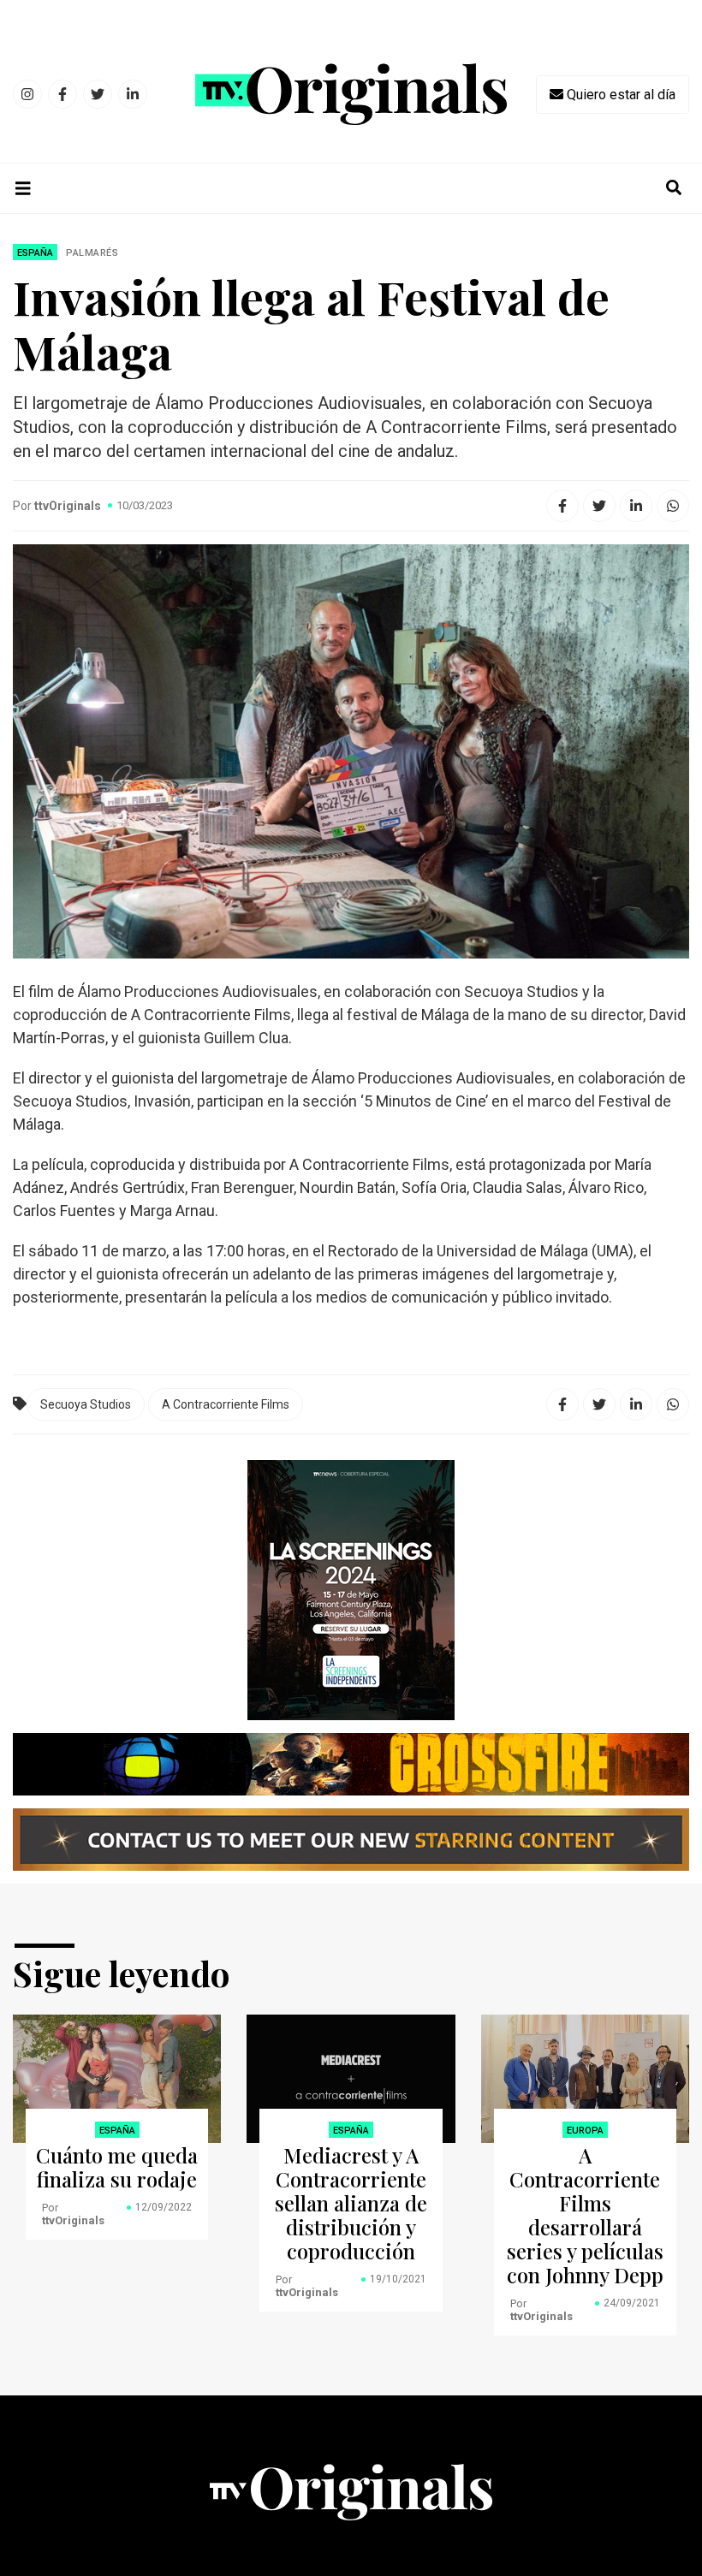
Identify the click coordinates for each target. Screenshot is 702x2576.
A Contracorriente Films (226, 1404)
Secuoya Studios (86, 1404)
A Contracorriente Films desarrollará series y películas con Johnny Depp (585, 2215)
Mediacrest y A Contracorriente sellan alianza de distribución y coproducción (351, 2203)
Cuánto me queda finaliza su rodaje (117, 2167)
